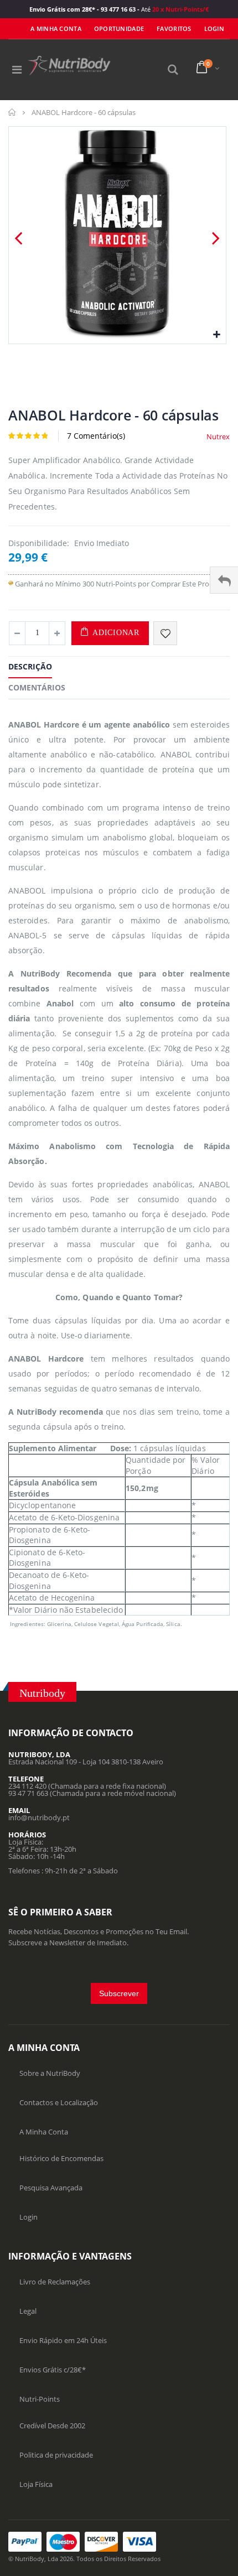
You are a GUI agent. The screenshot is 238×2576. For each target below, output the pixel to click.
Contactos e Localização (59, 2102)
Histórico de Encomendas (61, 2158)
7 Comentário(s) (96, 436)
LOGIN (214, 28)
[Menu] (17, 69)
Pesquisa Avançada (51, 2188)
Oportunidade (119, 28)
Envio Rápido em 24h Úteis (63, 2340)
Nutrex (218, 437)
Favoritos (174, 28)
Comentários (37, 687)
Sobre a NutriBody (50, 2073)
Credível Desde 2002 (52, 2426)
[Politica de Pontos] (11, 584)
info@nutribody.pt (39, 1817)
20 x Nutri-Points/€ (180, 9)
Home (12, 112)
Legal (28, 2311)
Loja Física (36, 2484)
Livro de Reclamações (55, 2282)
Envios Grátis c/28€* (53, 2370)
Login (29, 2217)
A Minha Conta (56, 28)
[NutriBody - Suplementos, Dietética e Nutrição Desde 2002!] (69, 66)
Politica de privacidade (56, 2455)
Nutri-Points (40, 2399)
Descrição (30, 666)
